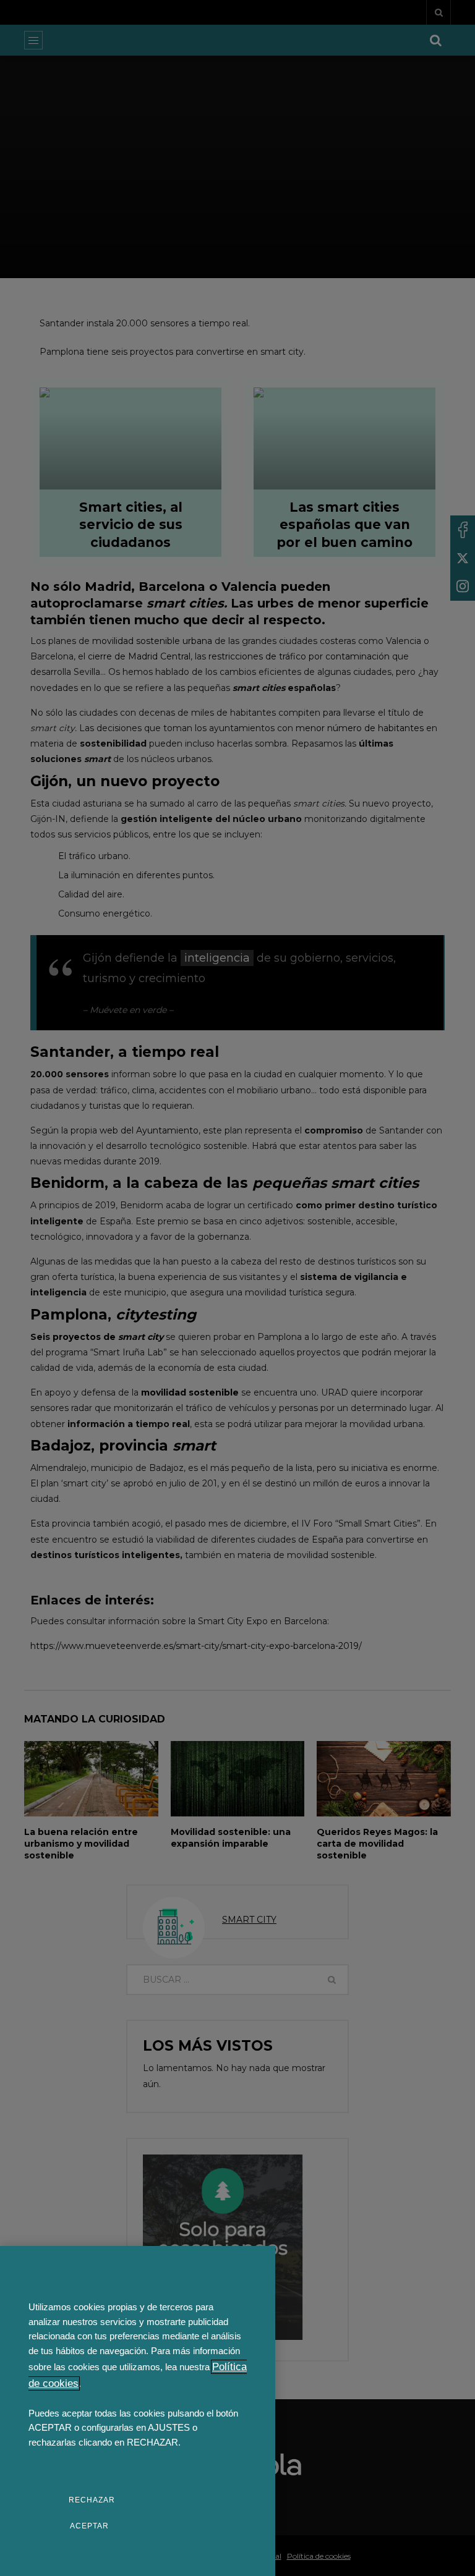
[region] (138, 2411)
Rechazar (92, 2500)
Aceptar (89, 2526)
